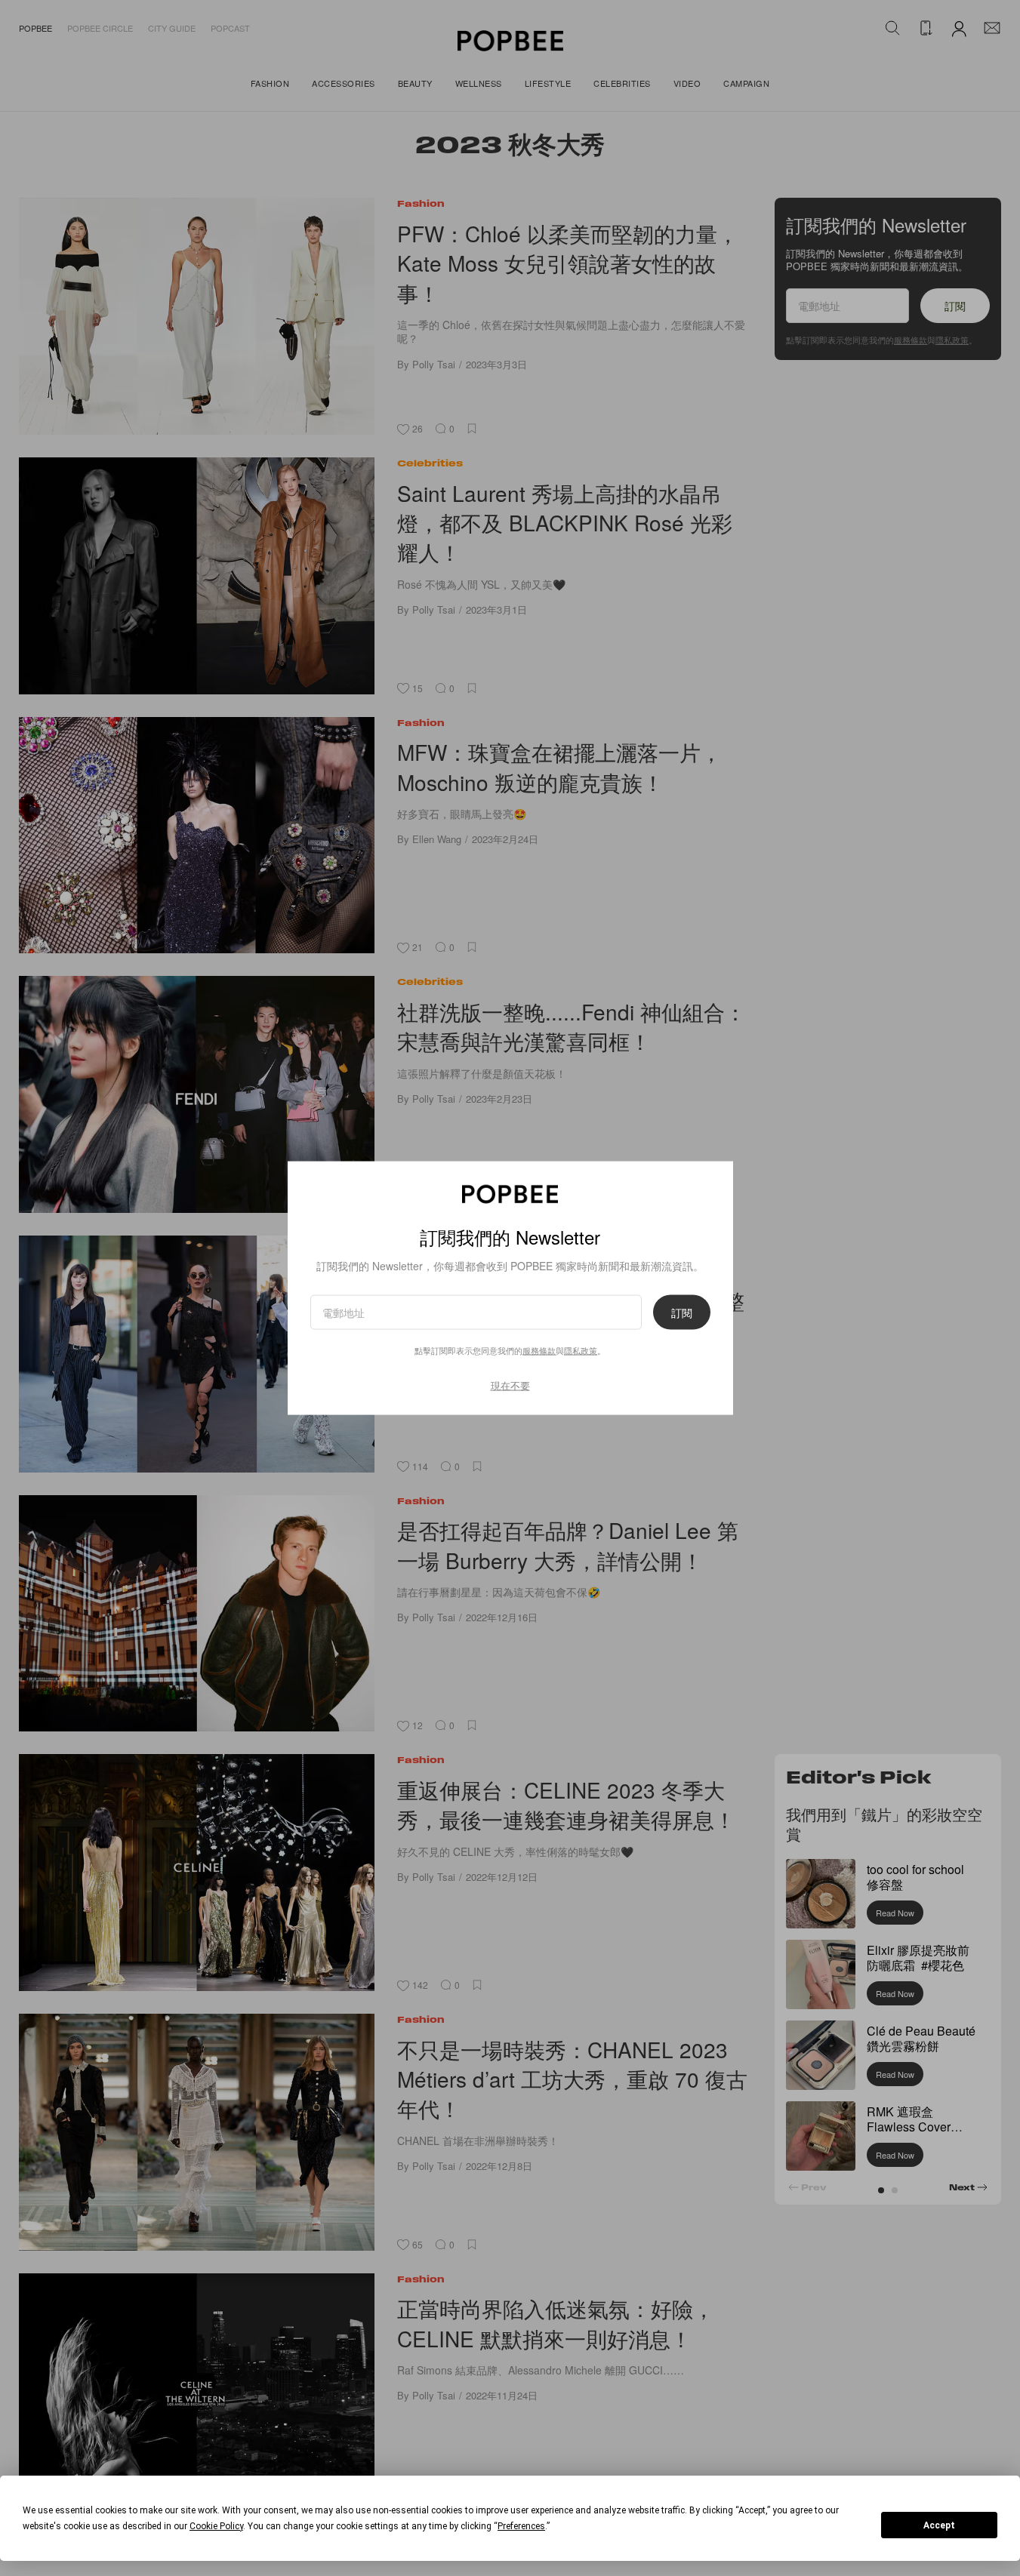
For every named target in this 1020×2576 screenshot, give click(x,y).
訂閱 (682, 1312)
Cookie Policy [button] (216, 2526)
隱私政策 (581, 1350)
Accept (939, 2525)
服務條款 (539, 1350)
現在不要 (510, 1385)
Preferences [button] (521, 2526)
